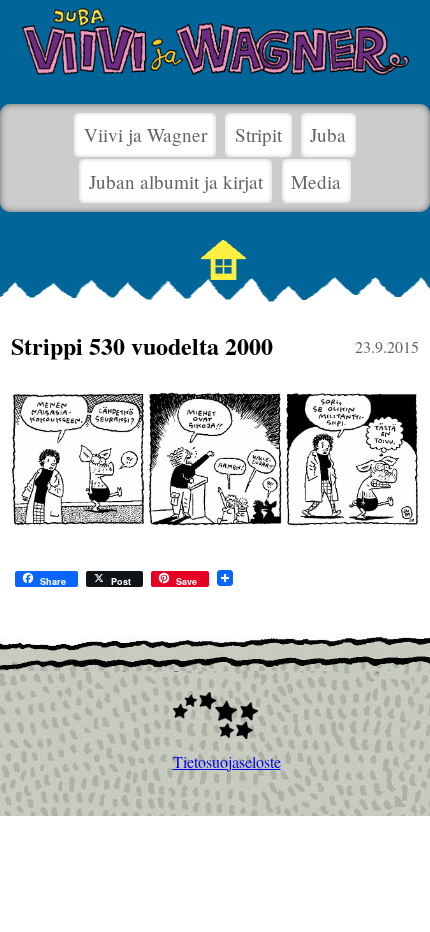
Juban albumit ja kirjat (176, 181)
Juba (328, 134)
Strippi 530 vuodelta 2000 (142, 345)
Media (316, 181)
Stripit (258, 134)
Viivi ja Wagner (145, 134)
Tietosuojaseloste (215, 761)
